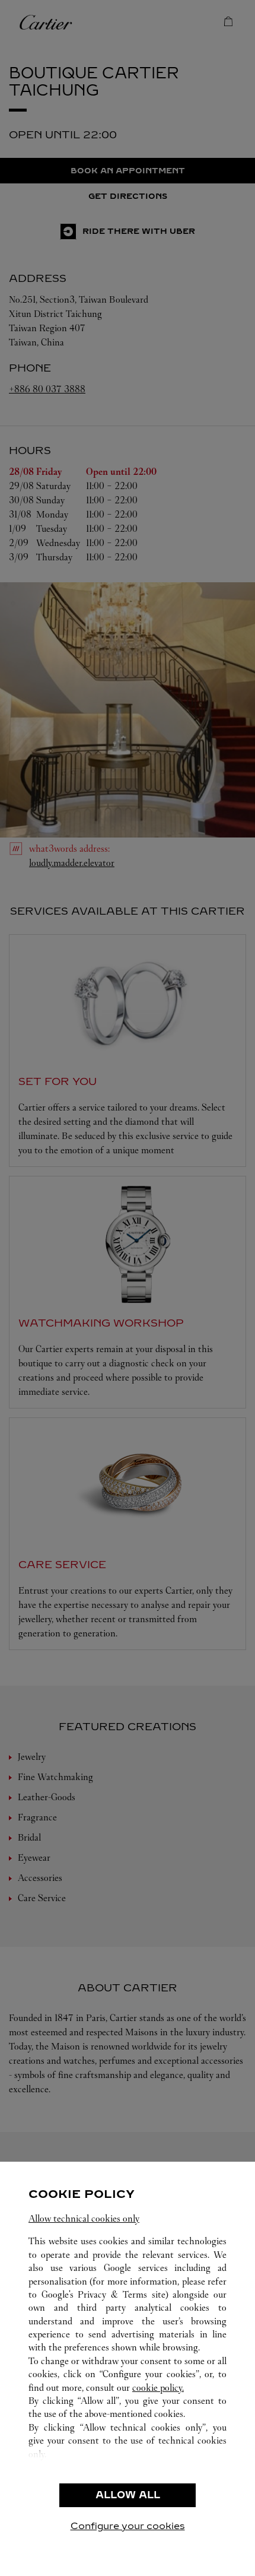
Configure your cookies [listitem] (128, 2526)
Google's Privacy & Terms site (103, 2294)
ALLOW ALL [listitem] (128, 2495)
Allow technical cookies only (84, 2218)
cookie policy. (158, 2388)
